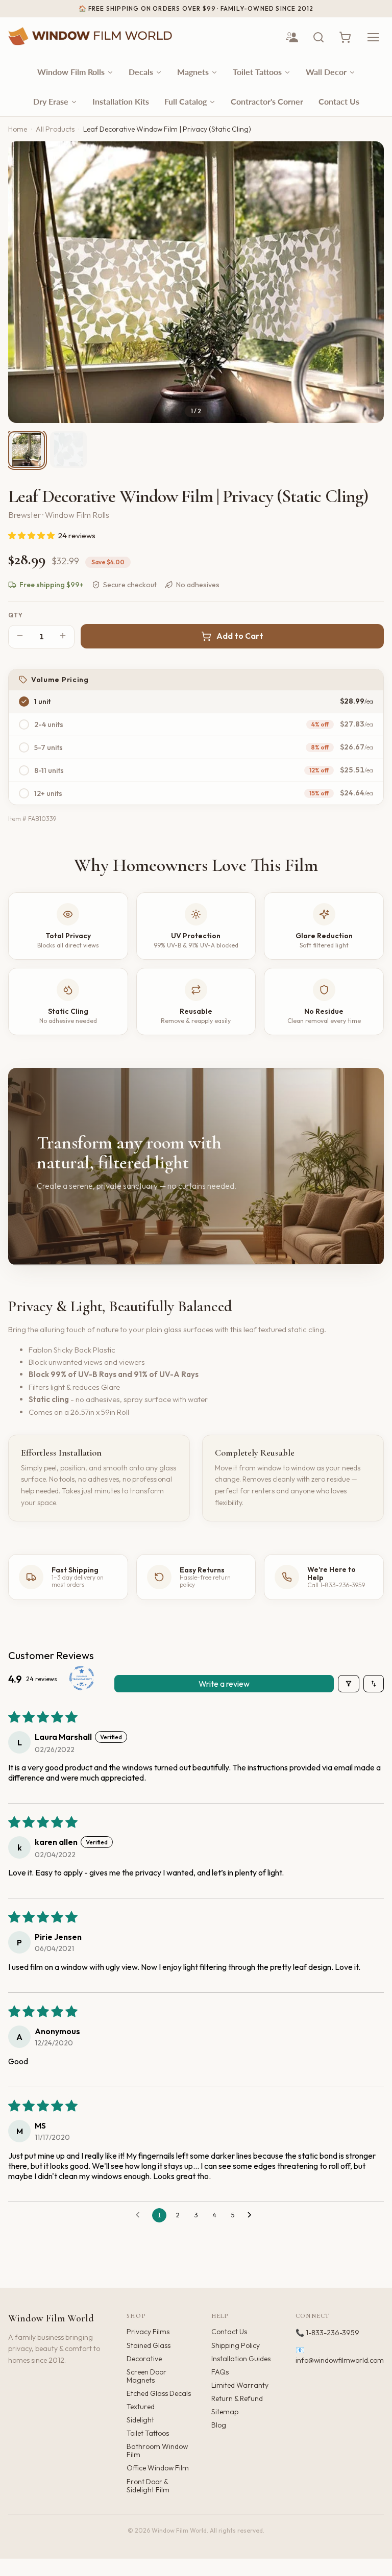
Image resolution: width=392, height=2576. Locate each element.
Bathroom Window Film (157, 2450)
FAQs (220, 2372)
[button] (32, 535)
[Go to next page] (252, 2215)
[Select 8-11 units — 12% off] (24, 770)
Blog (219, 2425)
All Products (55, 129)
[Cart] (345, 37)
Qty (16, 615)
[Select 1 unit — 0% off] (24, 702)
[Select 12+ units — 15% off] (24, 793)
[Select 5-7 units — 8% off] (24, 747)
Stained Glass (149, 2345)
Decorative (144, 2359)
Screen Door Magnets (146, 2376)
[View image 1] (27, 449)
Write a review (224, 1684)
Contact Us (229, 2332)
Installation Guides (241, 2359)
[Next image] (367, 282)
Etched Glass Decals (159, 2393)
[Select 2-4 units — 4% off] (24, 724)
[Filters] (349, 1684)
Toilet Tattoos (148, 2433)
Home (18, 129)
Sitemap (225, 2412)
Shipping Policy (236, 2345)
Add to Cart (240, 636)
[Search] (318, 37)
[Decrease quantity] (20, 636)
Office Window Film (158, 2468)
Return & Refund (237, 2398)
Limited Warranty (240, 2385)
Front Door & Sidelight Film (148, 2486)
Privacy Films (148, 2332)
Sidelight (140, 2420)
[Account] (292, 37)
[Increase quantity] (63, 636)
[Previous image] (24, 282)
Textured (141, 2407)
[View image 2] (68, 449)
